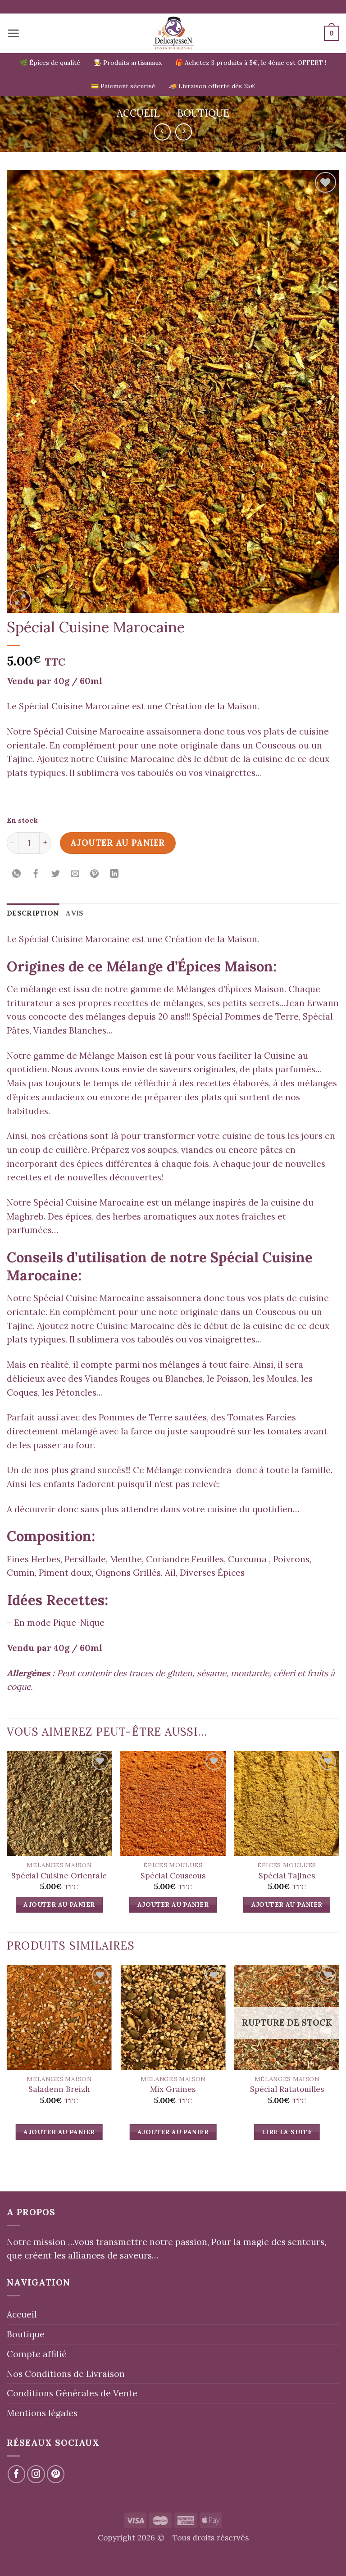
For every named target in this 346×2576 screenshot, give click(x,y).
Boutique (203, 113)
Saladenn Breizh (59, 2089)
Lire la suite (287, 2132)
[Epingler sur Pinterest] (95, 874)
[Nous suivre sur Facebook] (17, 2474)
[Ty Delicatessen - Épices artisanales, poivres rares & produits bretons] (173, 33)
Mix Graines (173, 2089)
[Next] (339, 2061)
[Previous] (7, 2061)
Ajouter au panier (118, 843)
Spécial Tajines (287, 1876)
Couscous (276, 745)
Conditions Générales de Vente (72, 2393)
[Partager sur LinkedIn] (114, 874)
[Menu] (13, 33)
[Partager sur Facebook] (36, 874)
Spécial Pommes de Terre (246, 1016)
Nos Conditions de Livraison (66, 2374)
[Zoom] (20, 600)
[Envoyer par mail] (75, 874)
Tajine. (21, 759)
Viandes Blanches (70, 1030)
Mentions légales (42, 2413)
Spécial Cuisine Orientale (59, 1876)
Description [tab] (33, 913)
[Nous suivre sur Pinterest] (56, 2474)
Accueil (138, 113)
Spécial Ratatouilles (287, 2089)
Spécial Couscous (173, 1876)
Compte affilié (37, 2354)
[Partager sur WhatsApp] (17, 874)
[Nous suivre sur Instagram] (36, 2474)
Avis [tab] (74, 913)
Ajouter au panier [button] (59, 1905)
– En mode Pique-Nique (56, 1623)
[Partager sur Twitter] (56, 874)
